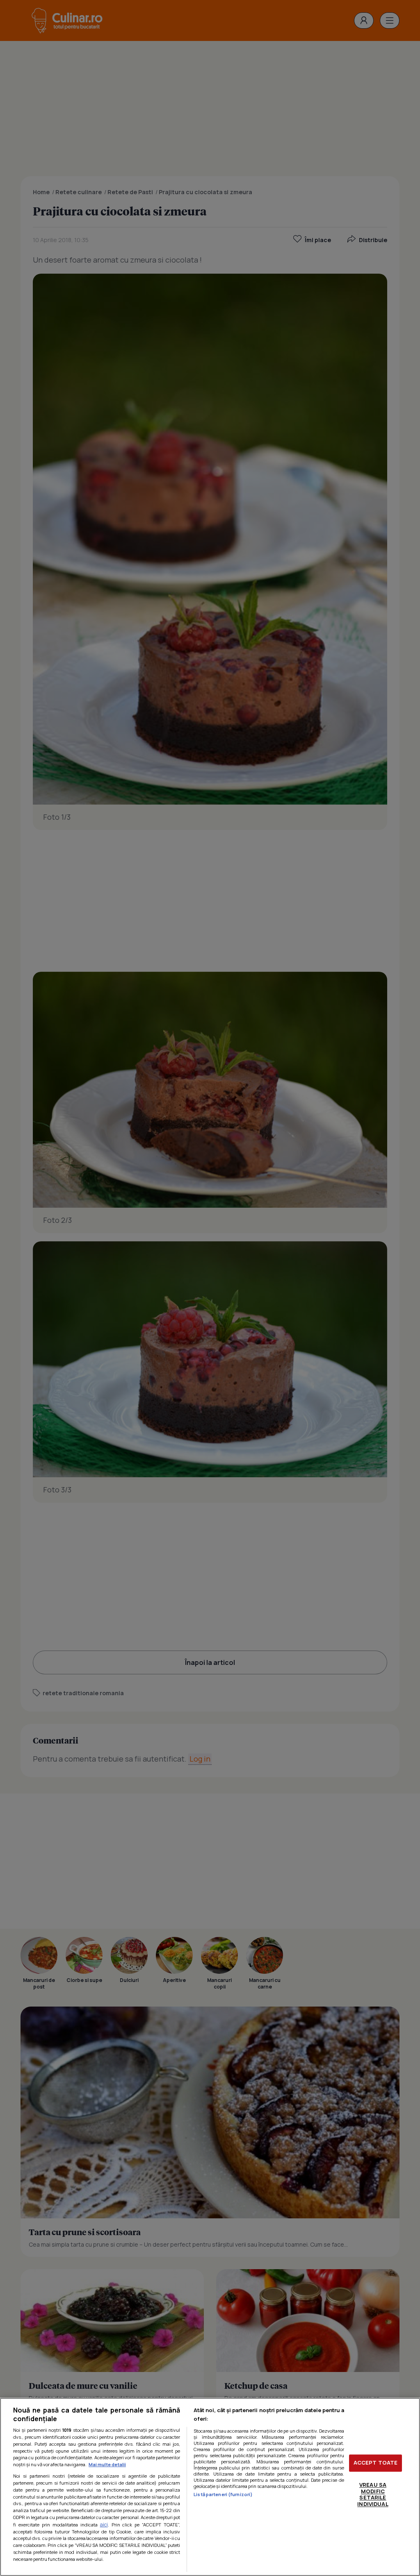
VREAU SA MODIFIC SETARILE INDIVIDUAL (373, 2494)
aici (104, 2525)
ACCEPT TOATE (376, 2463)
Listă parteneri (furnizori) (223, 2494)
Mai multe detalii (107, 2464)
